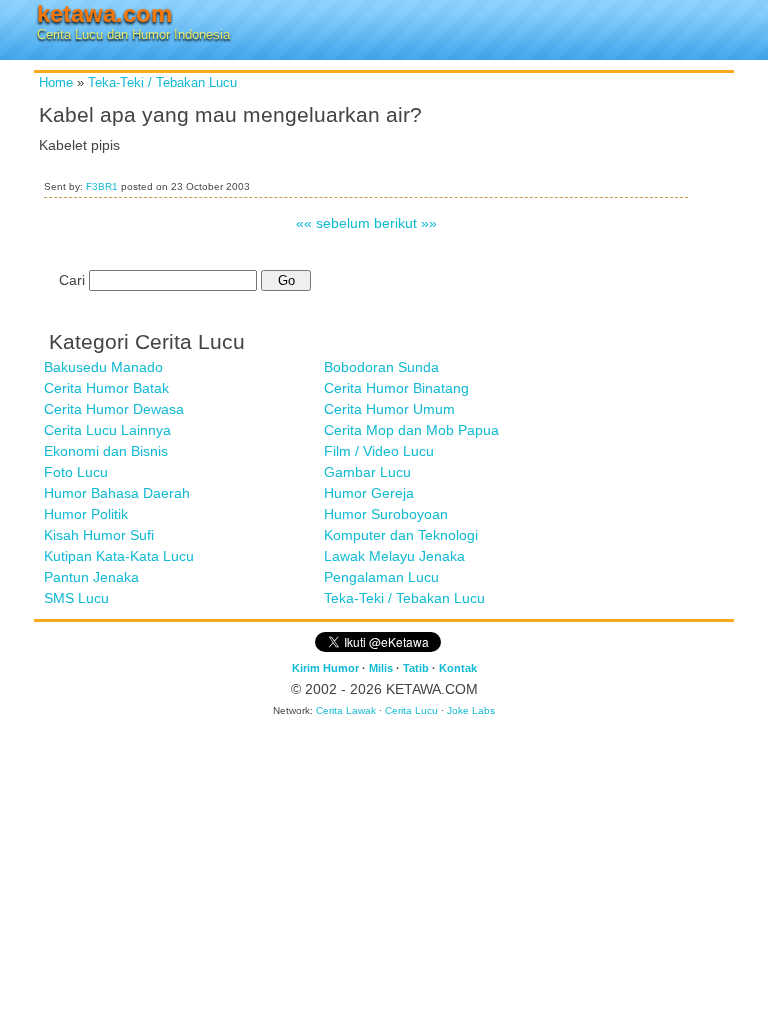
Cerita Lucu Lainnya (107, 430)
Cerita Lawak (346, 710)
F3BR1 (102, 186)
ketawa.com (104, 13)
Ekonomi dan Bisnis (106, 451)
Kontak (458, 668)
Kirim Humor (325, 668)
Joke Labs (471, 710)
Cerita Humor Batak (106, 388)
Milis (381, 668)
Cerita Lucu (411, 710)
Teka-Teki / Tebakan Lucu (162, 83)
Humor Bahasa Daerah (117, 493)
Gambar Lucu (367, 472)
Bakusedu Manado (103, 367)
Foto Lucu (76, 472)
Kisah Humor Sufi (99, 535)
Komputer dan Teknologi (401, 535)
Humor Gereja (369, 493)
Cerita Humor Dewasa (114, 409)
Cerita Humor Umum (389, 409)
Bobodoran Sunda (381, 367)
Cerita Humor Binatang (396, 388)
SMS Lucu (76, 598)
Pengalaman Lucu (381, 577)
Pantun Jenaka (91, 577)
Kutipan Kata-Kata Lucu (119, 556)
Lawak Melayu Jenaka (394, 556)
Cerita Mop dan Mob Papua (411, 430)
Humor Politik (86, 514)
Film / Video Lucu (379, 451)
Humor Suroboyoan (386, 514)
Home (56, 83)
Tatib (416, 668)
